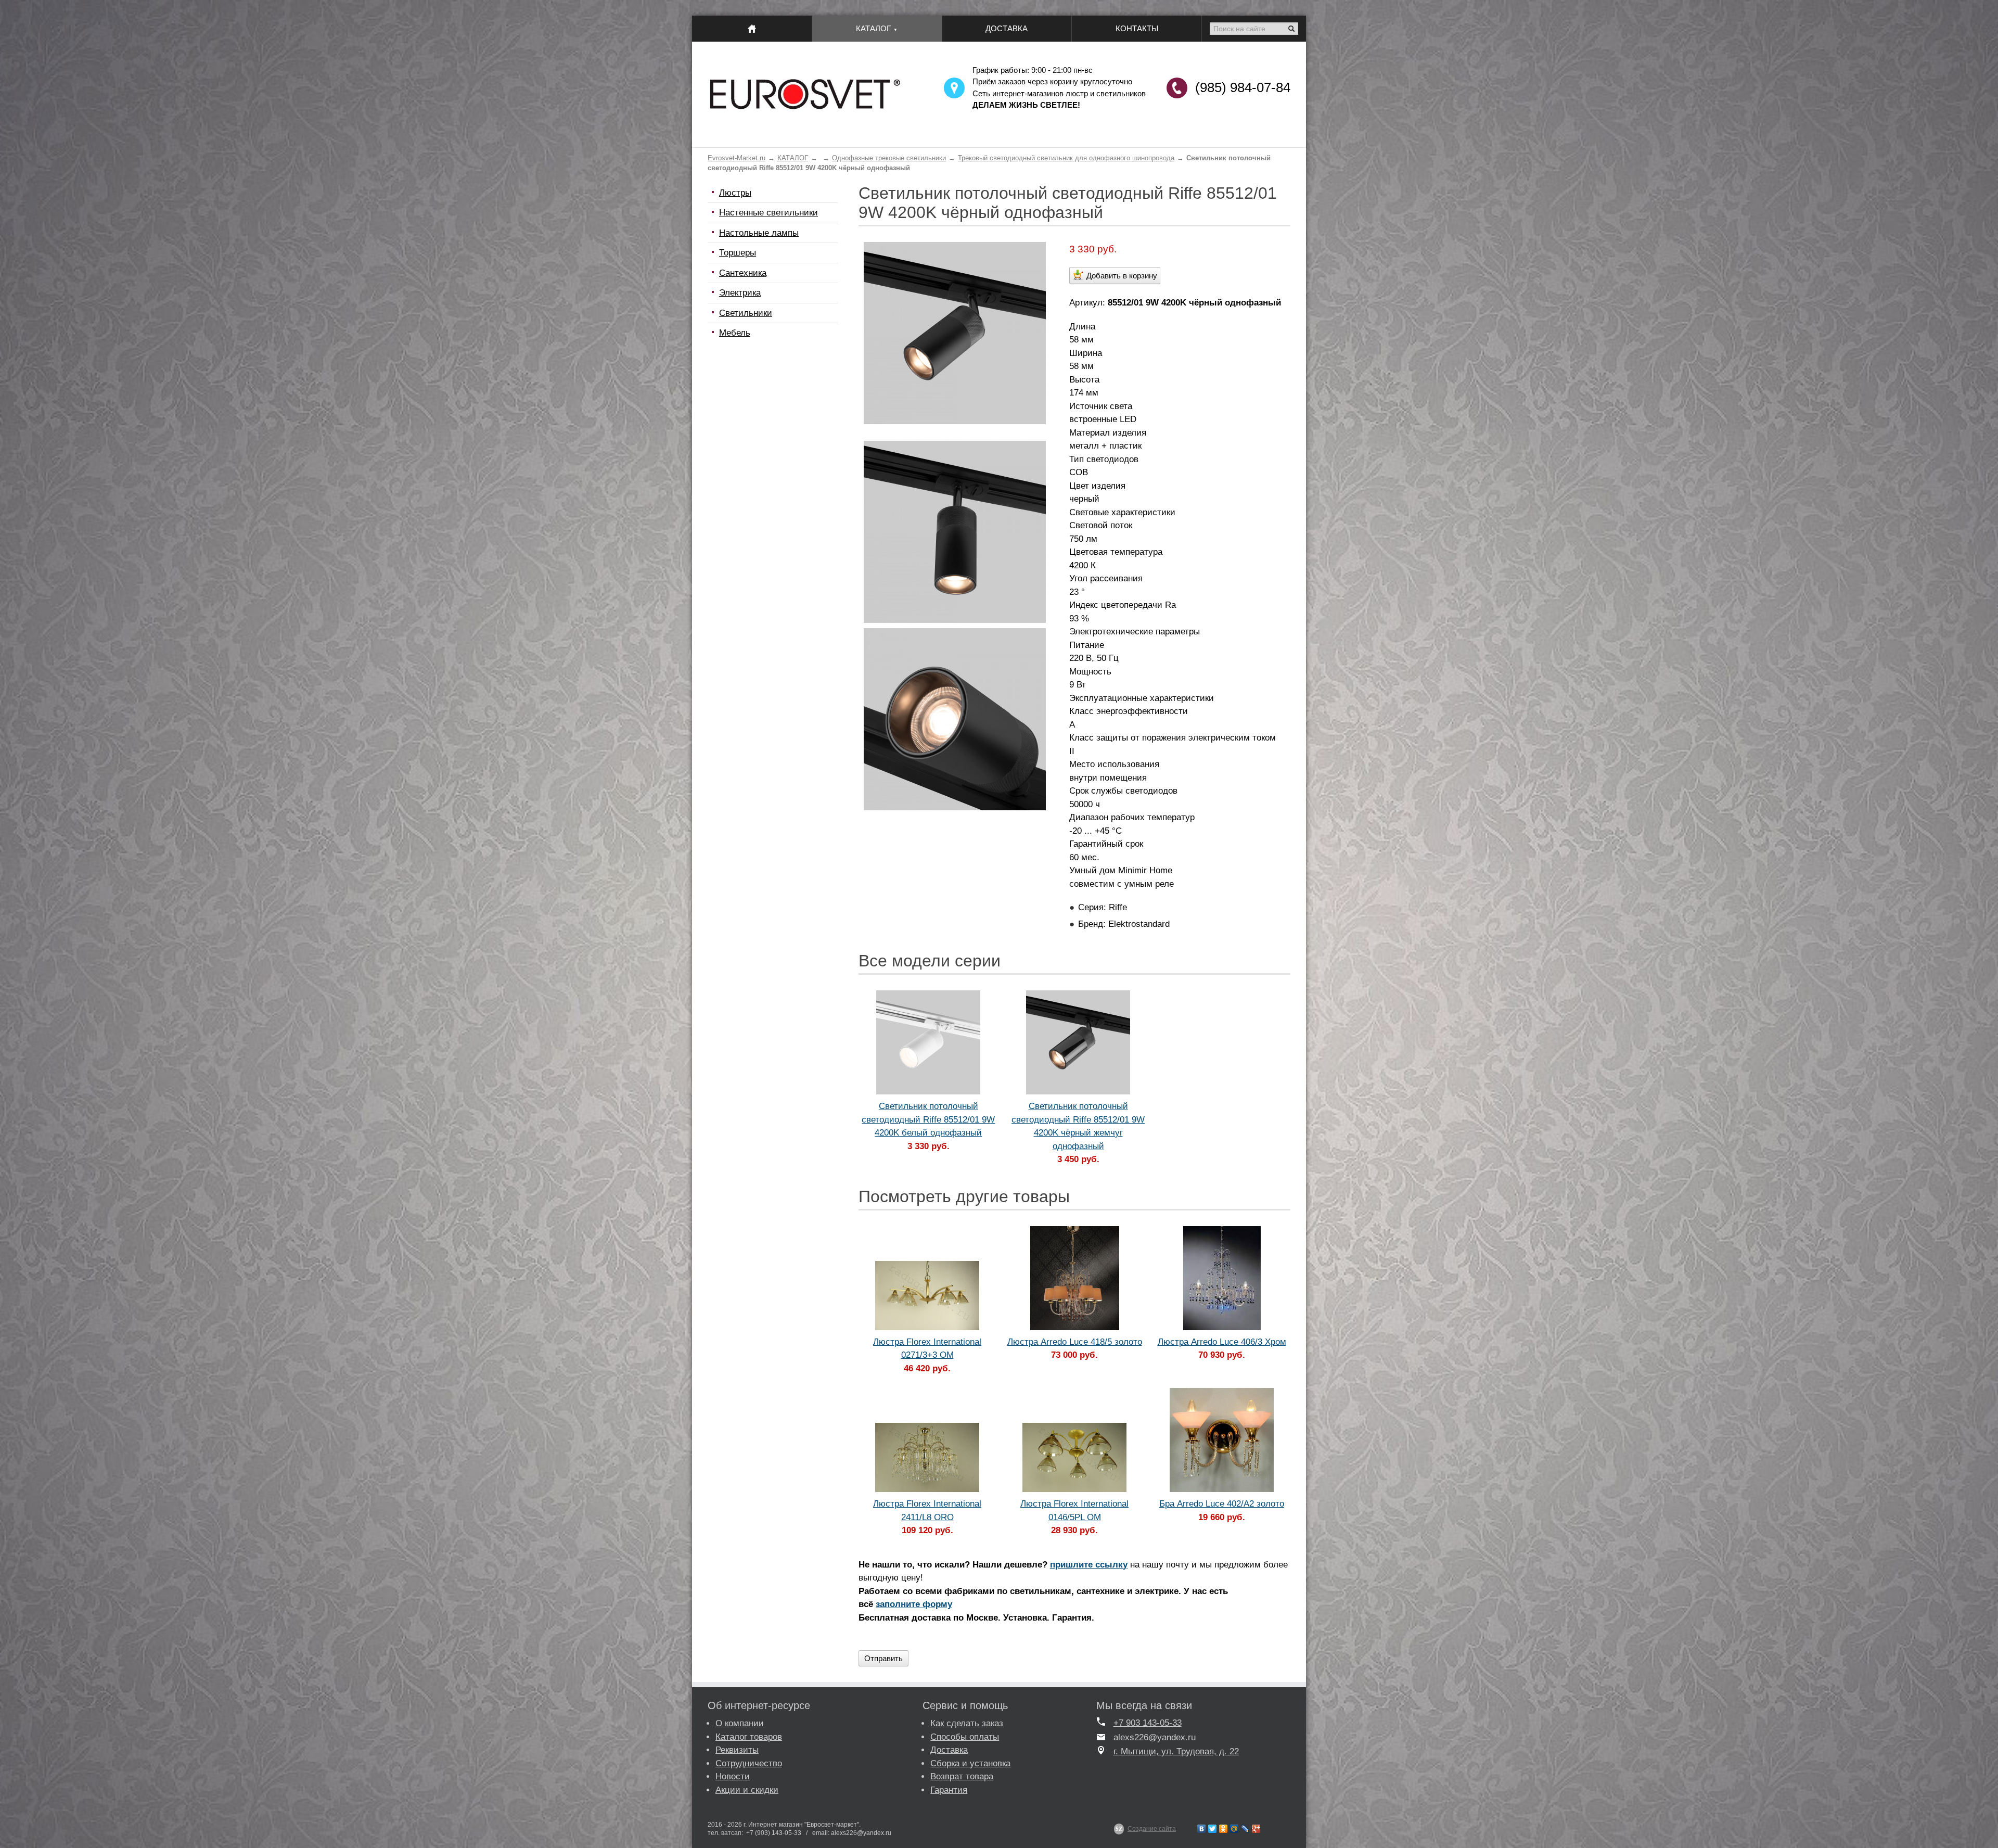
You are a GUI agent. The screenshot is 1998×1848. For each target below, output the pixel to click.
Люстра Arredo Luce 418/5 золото (1075, 1342)
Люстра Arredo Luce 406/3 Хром (1222, 1342)
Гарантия (949, 1790)
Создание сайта (1152, 1829)
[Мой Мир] (1234, 1829)
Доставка (949, 1750)
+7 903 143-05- (1143, 1723)
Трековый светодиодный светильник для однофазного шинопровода (1066, 158)
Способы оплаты (965, 1737)
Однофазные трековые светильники (889, 158)
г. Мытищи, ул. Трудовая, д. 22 (1176, 1751)
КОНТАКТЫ (1137, 28)
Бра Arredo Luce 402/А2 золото (1222, 1504)
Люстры (735, 193)
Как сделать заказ (967, 1723)
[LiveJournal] (1245, 1829)
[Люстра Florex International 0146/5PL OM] (1074, 1457)
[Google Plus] (1256, 1829)
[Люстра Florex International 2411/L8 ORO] (927, 1457)
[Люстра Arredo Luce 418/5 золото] (1074, 1278)
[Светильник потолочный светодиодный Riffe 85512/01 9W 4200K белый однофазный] (928, 1042)
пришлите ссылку (1089, 1565)
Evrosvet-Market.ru (737, 158)
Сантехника (743, 273)
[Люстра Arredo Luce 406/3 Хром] (1222, 1278)
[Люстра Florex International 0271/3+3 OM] (927, 1296)
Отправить (883, 1658)
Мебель (735, 333)
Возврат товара (962, 1776)
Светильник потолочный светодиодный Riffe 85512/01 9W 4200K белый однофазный (928, 1119)
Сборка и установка (970, 1763)
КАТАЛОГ (793, 158)
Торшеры (738, 253)
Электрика (740, 293)
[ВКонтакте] (1202, 1829)
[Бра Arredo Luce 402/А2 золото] (1222, 1440)
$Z (1119, 1829)
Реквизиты (737, 1750)
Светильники (746, 313)
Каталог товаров (749, 1737)
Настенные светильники (769, 213)
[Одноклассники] (1224, 1829)
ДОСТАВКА (1007, 28)
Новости (733, 1776)
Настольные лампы (759, 233)
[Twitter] (1213, 1829)
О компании (740, 1723)
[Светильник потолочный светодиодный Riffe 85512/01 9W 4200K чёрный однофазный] (955, 421)
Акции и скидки (747, 1790)
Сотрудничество (749, 1763)
